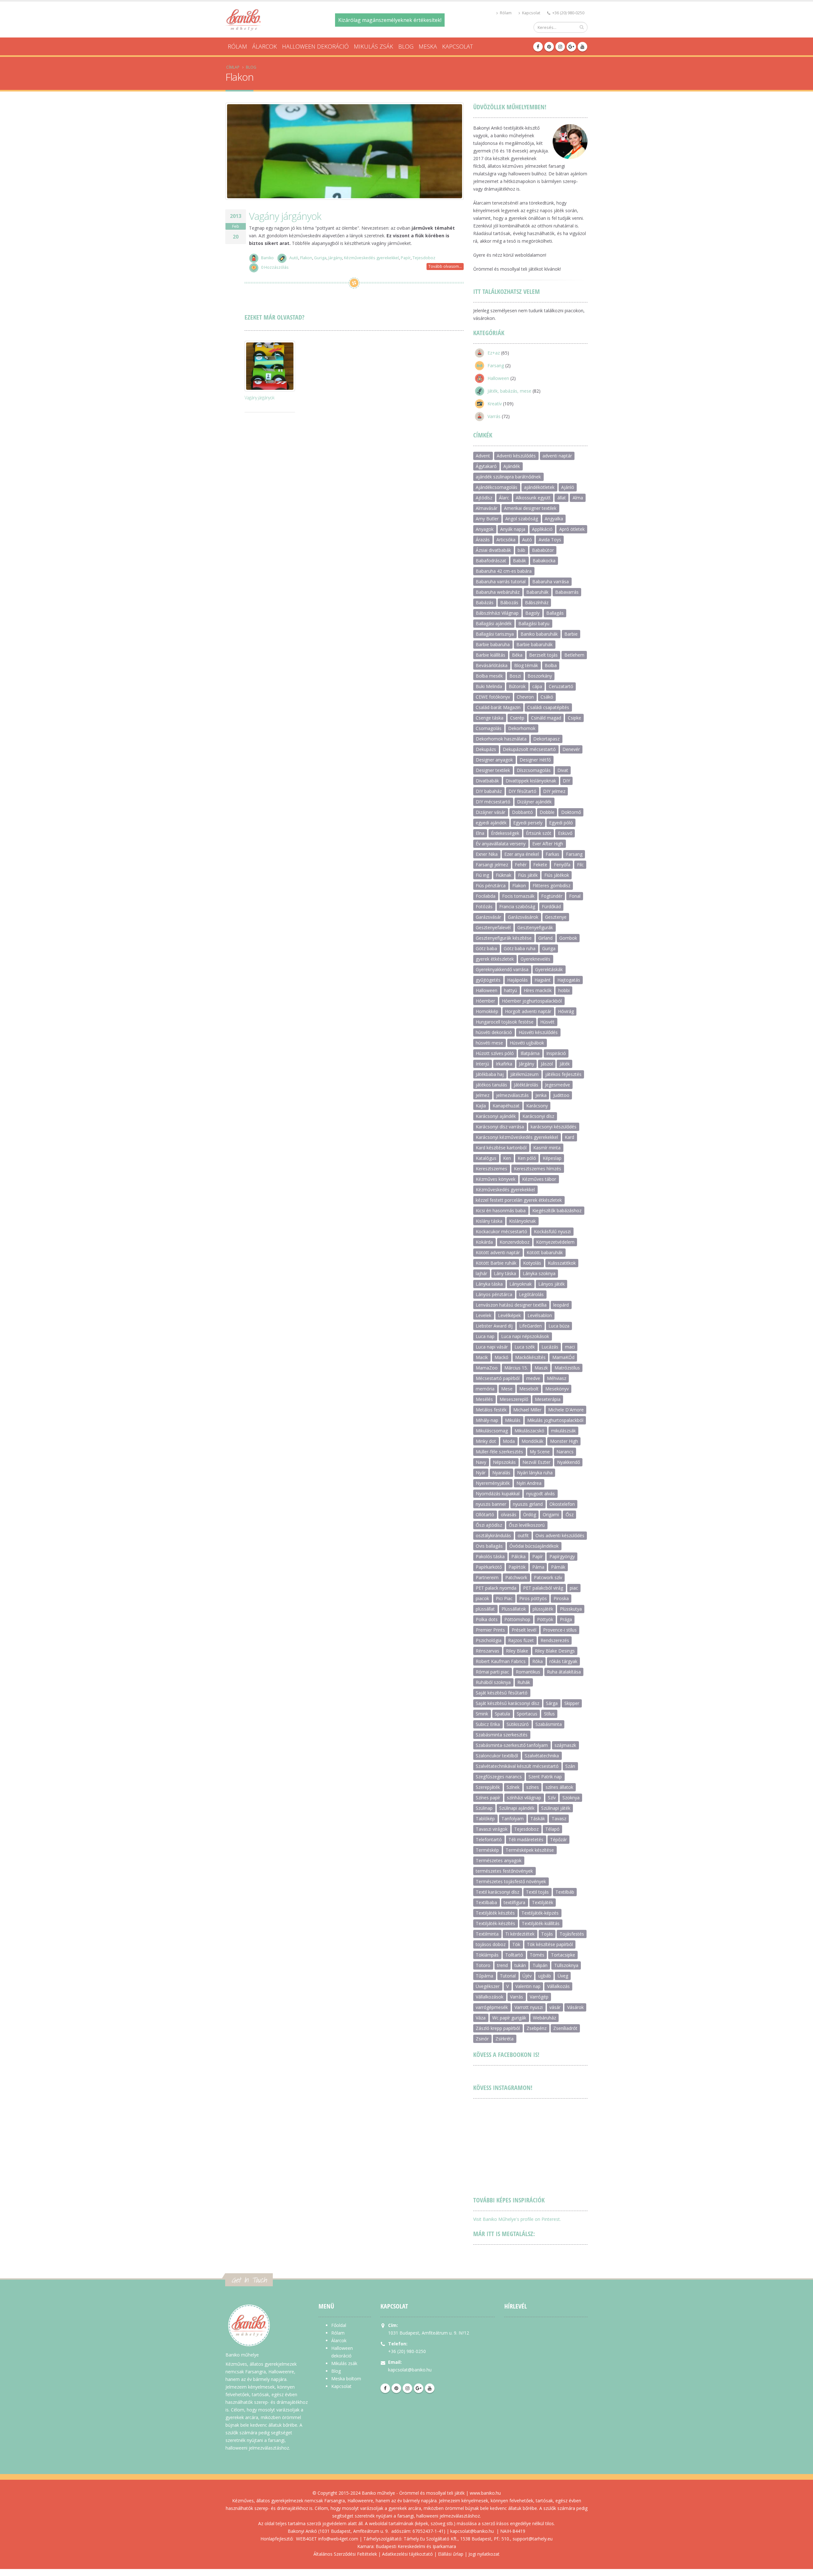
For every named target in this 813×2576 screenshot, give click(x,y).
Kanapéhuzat (506, 1106)
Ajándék (512, 466)
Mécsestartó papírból (498, 1378)
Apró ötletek (572, 529)
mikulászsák (563, 1431)
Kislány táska (489, 1221)
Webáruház (544, 2018)
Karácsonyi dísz (538, 1116)
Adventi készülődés (516, 456)
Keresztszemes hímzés (538, 1169)
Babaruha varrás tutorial (501, 581)
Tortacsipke (563, 1955)
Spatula (502, 1714)
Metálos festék (491, 1410)
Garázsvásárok (523, 917)
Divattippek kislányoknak (531, 781)
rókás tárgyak (563, 1661)
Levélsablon (540, 1315)
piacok (482, 1598)
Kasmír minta (547, 1148)
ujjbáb (545, 1976)
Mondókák (532, 1441)
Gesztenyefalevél (493, 927)
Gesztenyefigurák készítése (504, 938)
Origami (551, 1514)
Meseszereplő (514, 1399)
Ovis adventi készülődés (560, 1535)
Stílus (549, 1714)
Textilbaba (486, 1902)
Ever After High (548, 844)
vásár (555, 2007)
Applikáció (542, 529)
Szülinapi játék (556, 1808)
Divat (563, 770)
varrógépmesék (492, 2007)
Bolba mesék (489, 676)
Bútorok (517, 686)
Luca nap (485, 1336)
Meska (428, 46)
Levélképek (509, 1315)
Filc (580, 865)
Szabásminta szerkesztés (502, 1735)
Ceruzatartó (561, 686)
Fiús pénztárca (491, 886)
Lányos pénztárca (494, 1294)
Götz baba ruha (520, 948)
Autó (294, 258)
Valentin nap (528, 1986)
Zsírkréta (504, 2039)
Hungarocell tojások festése (505, 1022)
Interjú (482, 1064)
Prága (566, 1619)
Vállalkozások (490, 1997)
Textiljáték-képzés (540, 1913)
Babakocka (544, 561)
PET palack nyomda (496, 1588)
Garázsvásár (488, 917)
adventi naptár (557, 456)
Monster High (564, 1441)
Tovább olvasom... (445, 266)
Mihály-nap (487, 1420)
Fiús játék (528, 875)
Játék (565, 1064)
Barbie (571, 634)
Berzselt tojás (543, 655)
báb (521, 550)
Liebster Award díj (494, 1326)
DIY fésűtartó (522, 791)
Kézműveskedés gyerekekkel (371, 258)
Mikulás (513, 1420)
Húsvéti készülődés (538, 1032)
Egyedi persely (528, 823)
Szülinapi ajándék (517, 1808)
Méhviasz (557, 1378)
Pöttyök (545, 1619)
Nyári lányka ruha (535, 1473)
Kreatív (495, 404)
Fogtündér (552, 896)
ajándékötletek (539, 487)
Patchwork (516, 1577)
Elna (480, 833)
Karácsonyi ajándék (496, 1116)
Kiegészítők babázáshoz (557, 1210)
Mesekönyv (557, 1389)
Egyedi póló (561, 823)
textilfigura (514, 1902)
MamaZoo (487, 1368)
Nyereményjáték (493, 1483)
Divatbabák (487, 781)
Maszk (541, 1368)
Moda (509, 1441)
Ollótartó (485, 1514)
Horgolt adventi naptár (528, 1011)
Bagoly (532, 613)
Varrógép (539, 1997)
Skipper (572, 1703)
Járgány (335, 258)
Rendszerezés (555, 1640)
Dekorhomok (522, 728)
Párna (538, 1567)
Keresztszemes (491, 1169)
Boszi (515, 676)
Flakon (306, 258)
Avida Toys (550, 540)
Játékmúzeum (524, 1074)
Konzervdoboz (514, 1242)
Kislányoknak (522, 1221)
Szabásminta (549, 1724)
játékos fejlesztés (563, 1074)
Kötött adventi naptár (498, 1252)
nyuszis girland (528, 1504)
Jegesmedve (558, 1085)
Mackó (501, 1357)
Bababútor (543, 550)
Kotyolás (532, 1263)
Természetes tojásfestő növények (511, 1881)
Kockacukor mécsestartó (501, 1231)
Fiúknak (504, 875)
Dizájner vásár (490, 812)
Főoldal (339, 2325)
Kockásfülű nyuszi (552, 1231)
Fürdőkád (551, 906)
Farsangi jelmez (492, 865)
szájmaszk (565, 1745)
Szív (552, 1798)
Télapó (552, 1829)
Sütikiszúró (518, 1724)
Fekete (540, 865)
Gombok (568, 938)
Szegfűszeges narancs (499, 1777)
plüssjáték (543, 1609)
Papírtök (517, 1567)
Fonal (575, 896)
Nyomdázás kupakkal (498, 1494)
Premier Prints (490, 1630)
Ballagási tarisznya (495, 634)
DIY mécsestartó (493, 802)
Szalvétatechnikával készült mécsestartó (517, 1766)
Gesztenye (556, 917)
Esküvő (565, 833)
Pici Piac (504, 1598)
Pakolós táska (490, 1556)
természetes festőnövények (504, 1871)
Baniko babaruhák (539, 634)
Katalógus (486, 1158)
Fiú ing (482, 875)
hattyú (511, 990)
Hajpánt (543, 980)
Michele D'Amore (566, 1410)
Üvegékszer (488, 1986)
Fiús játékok (557, 875)
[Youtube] (582, 47)
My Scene (540, 1452)
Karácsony (537, 1106)
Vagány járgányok (285, 216)
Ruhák (524, 1682)
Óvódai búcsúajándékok (534, 1546)
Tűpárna (484, 1976)
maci (570, 1347)
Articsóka (506, 540)
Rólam (505, 13)
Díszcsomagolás (534, 770)
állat (562, 498)
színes (533, 1787)
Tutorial (508, 1976)
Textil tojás (537, 1892)
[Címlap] (245, 19)
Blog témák (526, 665)
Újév (527, 1976)
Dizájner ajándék (534, 802)
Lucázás (550, 1347)
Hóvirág (566, 1011)
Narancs (565, 1452)
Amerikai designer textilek (530, 508)
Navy (481, 1462)
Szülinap (484, 1808)
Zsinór (482, 2039)
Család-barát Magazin (498, 707)
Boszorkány (540, 676)
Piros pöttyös (533, 1598)
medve (533, 1378)
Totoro (483, 1965)
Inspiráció (556, 1053)
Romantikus (528, 1672)
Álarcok (265, 46)
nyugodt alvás (541, 1494)
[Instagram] (560, 47)
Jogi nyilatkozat (484, 2554)
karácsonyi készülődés (554, 1127)
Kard (569, 1137)
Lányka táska (489, 1284)
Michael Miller (527, 1410)
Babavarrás (567, 592)
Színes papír (488, 1798)
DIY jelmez (554, 791)
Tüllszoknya (566, 1965)
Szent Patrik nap (545, 1777)
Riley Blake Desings (555, 1651)
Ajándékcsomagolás (497, 487)
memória (485, 1389)
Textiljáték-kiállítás (541, 1923)
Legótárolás (531, 1294)
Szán (570, 1766)
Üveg (563, 1976)
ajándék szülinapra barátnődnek (508, 477)
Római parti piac (492, 1672)
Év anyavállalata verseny (501, 844)
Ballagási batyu (534, 623)
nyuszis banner (491, 1504)
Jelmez (483, 1095)
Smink (482, 1714)
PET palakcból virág (543, 1588)
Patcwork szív (548, 1577)
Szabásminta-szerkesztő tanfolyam (512, 1745)
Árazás (483, 540)
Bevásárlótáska (492, 665)
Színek (513, 1787)
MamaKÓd (563, 1357)
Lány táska (505, 1273)
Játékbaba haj (490, 1074)
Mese (507, 1389)
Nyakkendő (568, 1462)
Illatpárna (530, 1053)
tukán (520, 1965)
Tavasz (559, 1819)
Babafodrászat (491, 561)
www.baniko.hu (485, 2493)
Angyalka (554, 519)
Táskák (538, 1819)
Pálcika (518, 1556)
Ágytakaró (486, 466)
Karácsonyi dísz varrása (500, 1127)
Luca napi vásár (492, 1347)
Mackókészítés (530, 1357)
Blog (406, 46)
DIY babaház (489, 791)
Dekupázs (486, 749)
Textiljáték (543, 1902)
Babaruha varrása (551, 581)
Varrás (494, 416)
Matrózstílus (567, 1368)
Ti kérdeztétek (520, 1934)
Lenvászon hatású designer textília (511, 1305)
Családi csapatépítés (548, 707)
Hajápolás (517, 980)
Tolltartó (514, 1955)
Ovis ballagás (489, 1546)
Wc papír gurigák (509, 2018)
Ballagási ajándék (494, 623)
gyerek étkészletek (495, 959)
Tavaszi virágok (492, 1829)
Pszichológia (489, 1640)
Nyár (481, 1473)
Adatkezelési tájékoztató (407, 2554)
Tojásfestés (572, 1934)
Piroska (561, 1598)
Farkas (552, 854)
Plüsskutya (571, 1609)
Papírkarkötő (489, 1567)
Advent (483, 456)
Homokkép (487, 1011)
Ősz (570, 1514)
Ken (507, 1158)
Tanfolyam (513, 1819)
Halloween (498, 378)
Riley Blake (517, 1651)
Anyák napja (513, 529)
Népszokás (504, 1462)
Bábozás (509, 602)
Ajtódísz (484, 498)
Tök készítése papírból (550, 1944)
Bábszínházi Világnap (497, 613)
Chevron (525, 697)
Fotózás (484, 906)
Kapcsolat (531, 13)
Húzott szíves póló (495, 1053)
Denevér (571, 749)
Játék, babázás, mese (509, 391)
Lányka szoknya (539, 1273)
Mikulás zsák (373, 46)
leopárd (561, 1305)
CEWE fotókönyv (493, 697)
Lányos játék (551, 1284)
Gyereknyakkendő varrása (502, 969)
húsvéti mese (489, 1043)
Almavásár (487, 508)
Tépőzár (558, 1839)
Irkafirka (504, 1064)
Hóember (485, 1001)
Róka (538, 1661)
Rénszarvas (487, 1651)
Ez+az (494, 353)
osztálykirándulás (493, 1535)
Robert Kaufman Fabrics (501, 1661)
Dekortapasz (546, 739)
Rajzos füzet (521, 1640)
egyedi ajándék (491, 823)
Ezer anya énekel (522, 854)
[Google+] (571, 47)
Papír (406, 258)
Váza (481, 2018)
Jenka (541, 1095)
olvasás (509, 1514)
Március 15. (516, 1368)
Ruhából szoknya (493, 1682)
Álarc (504, 498)
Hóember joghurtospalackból (532, 1001)
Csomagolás (489, 728)
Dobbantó (522, 812)
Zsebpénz (537, 2028)
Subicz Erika (488, 1724)
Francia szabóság (517, 906)
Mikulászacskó (529, 1431)
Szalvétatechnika (542, 1756)
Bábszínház (537, 602)
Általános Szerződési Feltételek (345, 2554)
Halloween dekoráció (315, 46)
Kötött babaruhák (545, 1252)
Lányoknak (521, 1284)
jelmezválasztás (512, 1095)
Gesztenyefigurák (535, 927)
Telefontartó (489, 1839)
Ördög (530, 1514)
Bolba (551, 665)
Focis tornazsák (518, 896)
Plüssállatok (514, 1609)
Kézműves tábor (539, 1179)
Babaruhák (537, 592)
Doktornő (571, 812)
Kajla (481, 1106)
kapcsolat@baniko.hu (410, 2370)
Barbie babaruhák (534, 644)
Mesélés (484, 1399)
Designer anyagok (494, 760)
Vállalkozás (558, 1986)
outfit (523, 1535)
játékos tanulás (491, 1085)
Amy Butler (487, 519)
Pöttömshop (517, 1619)
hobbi (564, 990)
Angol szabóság (522, 519)
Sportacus (527, 1714)
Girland (545, 938)
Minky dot (486, 1441)
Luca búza (559, 1326)
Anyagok (485, 529)
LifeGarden (531, 1326)
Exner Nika (487, 854)
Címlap (233, 67)
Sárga (552, 1703)
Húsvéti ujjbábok (527, 1043)
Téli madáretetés (526, 1839)
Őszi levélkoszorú (527, 1525)
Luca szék (525, 1347)
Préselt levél (524, 1630)
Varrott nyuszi (529, 2007)
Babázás (485, 602)
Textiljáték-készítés (495, 1923)
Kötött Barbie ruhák (496, 1263)
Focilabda (486, 896)
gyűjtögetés (488, 980)
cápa (537, 686)
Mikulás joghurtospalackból (555, 1420)
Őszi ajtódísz (489, 1525)
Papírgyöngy (562, 1556)
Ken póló (527, 1158)
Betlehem (574, 655)
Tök (516, 1944)
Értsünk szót (539, 833)
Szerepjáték (488, 1787)
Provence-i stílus (560, 1630)
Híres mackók (538, 990)
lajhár (481, 1273)
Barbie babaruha (493, 644)
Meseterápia (548, 1399)
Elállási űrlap (451, 2554)
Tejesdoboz (424, 258)
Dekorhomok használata (501, 739)
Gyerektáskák (549, 969)
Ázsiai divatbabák (493, 550)
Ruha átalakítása (564, 1672)
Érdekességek (505, 833)
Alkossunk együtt (533, 498)
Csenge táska (490, 718)
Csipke (574, 718)
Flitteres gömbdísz (551, 886)
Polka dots (487, 1619)
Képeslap (552, 1158)
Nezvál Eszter (536, 1462)
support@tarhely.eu (533, 2539)
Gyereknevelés (535, 959)
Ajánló (568, 487)
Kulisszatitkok (562, 1263)
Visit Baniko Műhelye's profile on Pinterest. (517, 2219)
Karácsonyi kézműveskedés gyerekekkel (517, 1137)
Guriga (320, 258)
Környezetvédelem (555, 1242)
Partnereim (487, 1577)
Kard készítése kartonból (501, 1148)
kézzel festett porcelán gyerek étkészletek (519, 1200)
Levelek (484, 1315)
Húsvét (547, 1022)
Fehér (521, 865)
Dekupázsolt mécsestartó (529, 749)
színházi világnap (524, 1798)
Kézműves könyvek (496, 1179)
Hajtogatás (569, 980)
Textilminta (487, 1934)
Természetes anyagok (499, 1860)
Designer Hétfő (535, 760)
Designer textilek (493, 770)
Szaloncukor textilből (497, 1756)
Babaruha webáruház (498, 592)
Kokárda (484, 1242)
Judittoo (561, 1095)
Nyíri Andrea (529, 1483)
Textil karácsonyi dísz (497, 1892)
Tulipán (540, 1965)
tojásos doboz (491, 1944)
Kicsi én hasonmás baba (501, 1210)
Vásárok (575, 2007)
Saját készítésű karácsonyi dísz (507, 1703)
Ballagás (555, 613)
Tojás (547, 1934)
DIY (566, 781)
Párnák (558, 1567)
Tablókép (485, 1819)
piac (574, 1588)
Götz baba (486, 948)
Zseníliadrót (565, 2028)
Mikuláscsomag (492, 1431)
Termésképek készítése (530, 1850)
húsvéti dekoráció (494, 1032)
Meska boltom (346, 2379)
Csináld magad (546, 718)
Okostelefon (562, 1504)
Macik (482, 1357)
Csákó (547, 697)
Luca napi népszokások (525, 1336)
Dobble (547, 812)
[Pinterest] (549, 47)
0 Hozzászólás (275, 267)
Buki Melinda (489, 686)
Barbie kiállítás (490, 655)
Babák (519, 561)
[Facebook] (538, 47)
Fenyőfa (562, 865)
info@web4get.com (338, 2539)
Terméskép (487, 1850)
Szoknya (571, 1798)
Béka (517, 655)
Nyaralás (501, 1473)
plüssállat (485, 1609)
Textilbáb (565, 1892)
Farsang (496, 365)
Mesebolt (529, 1389)
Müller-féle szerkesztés (499, 1452)
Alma (578, 498)
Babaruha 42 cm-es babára (504, 571)
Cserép (517, 718)
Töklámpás (487, 1955)
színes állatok (559, 1787)
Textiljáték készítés (495, 1913)
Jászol (547, 1064)
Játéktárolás (526, 1085)
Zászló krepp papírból (498, 2028)
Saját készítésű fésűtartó (502, 1693)
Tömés (537, 1955)
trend (502, 1965)
